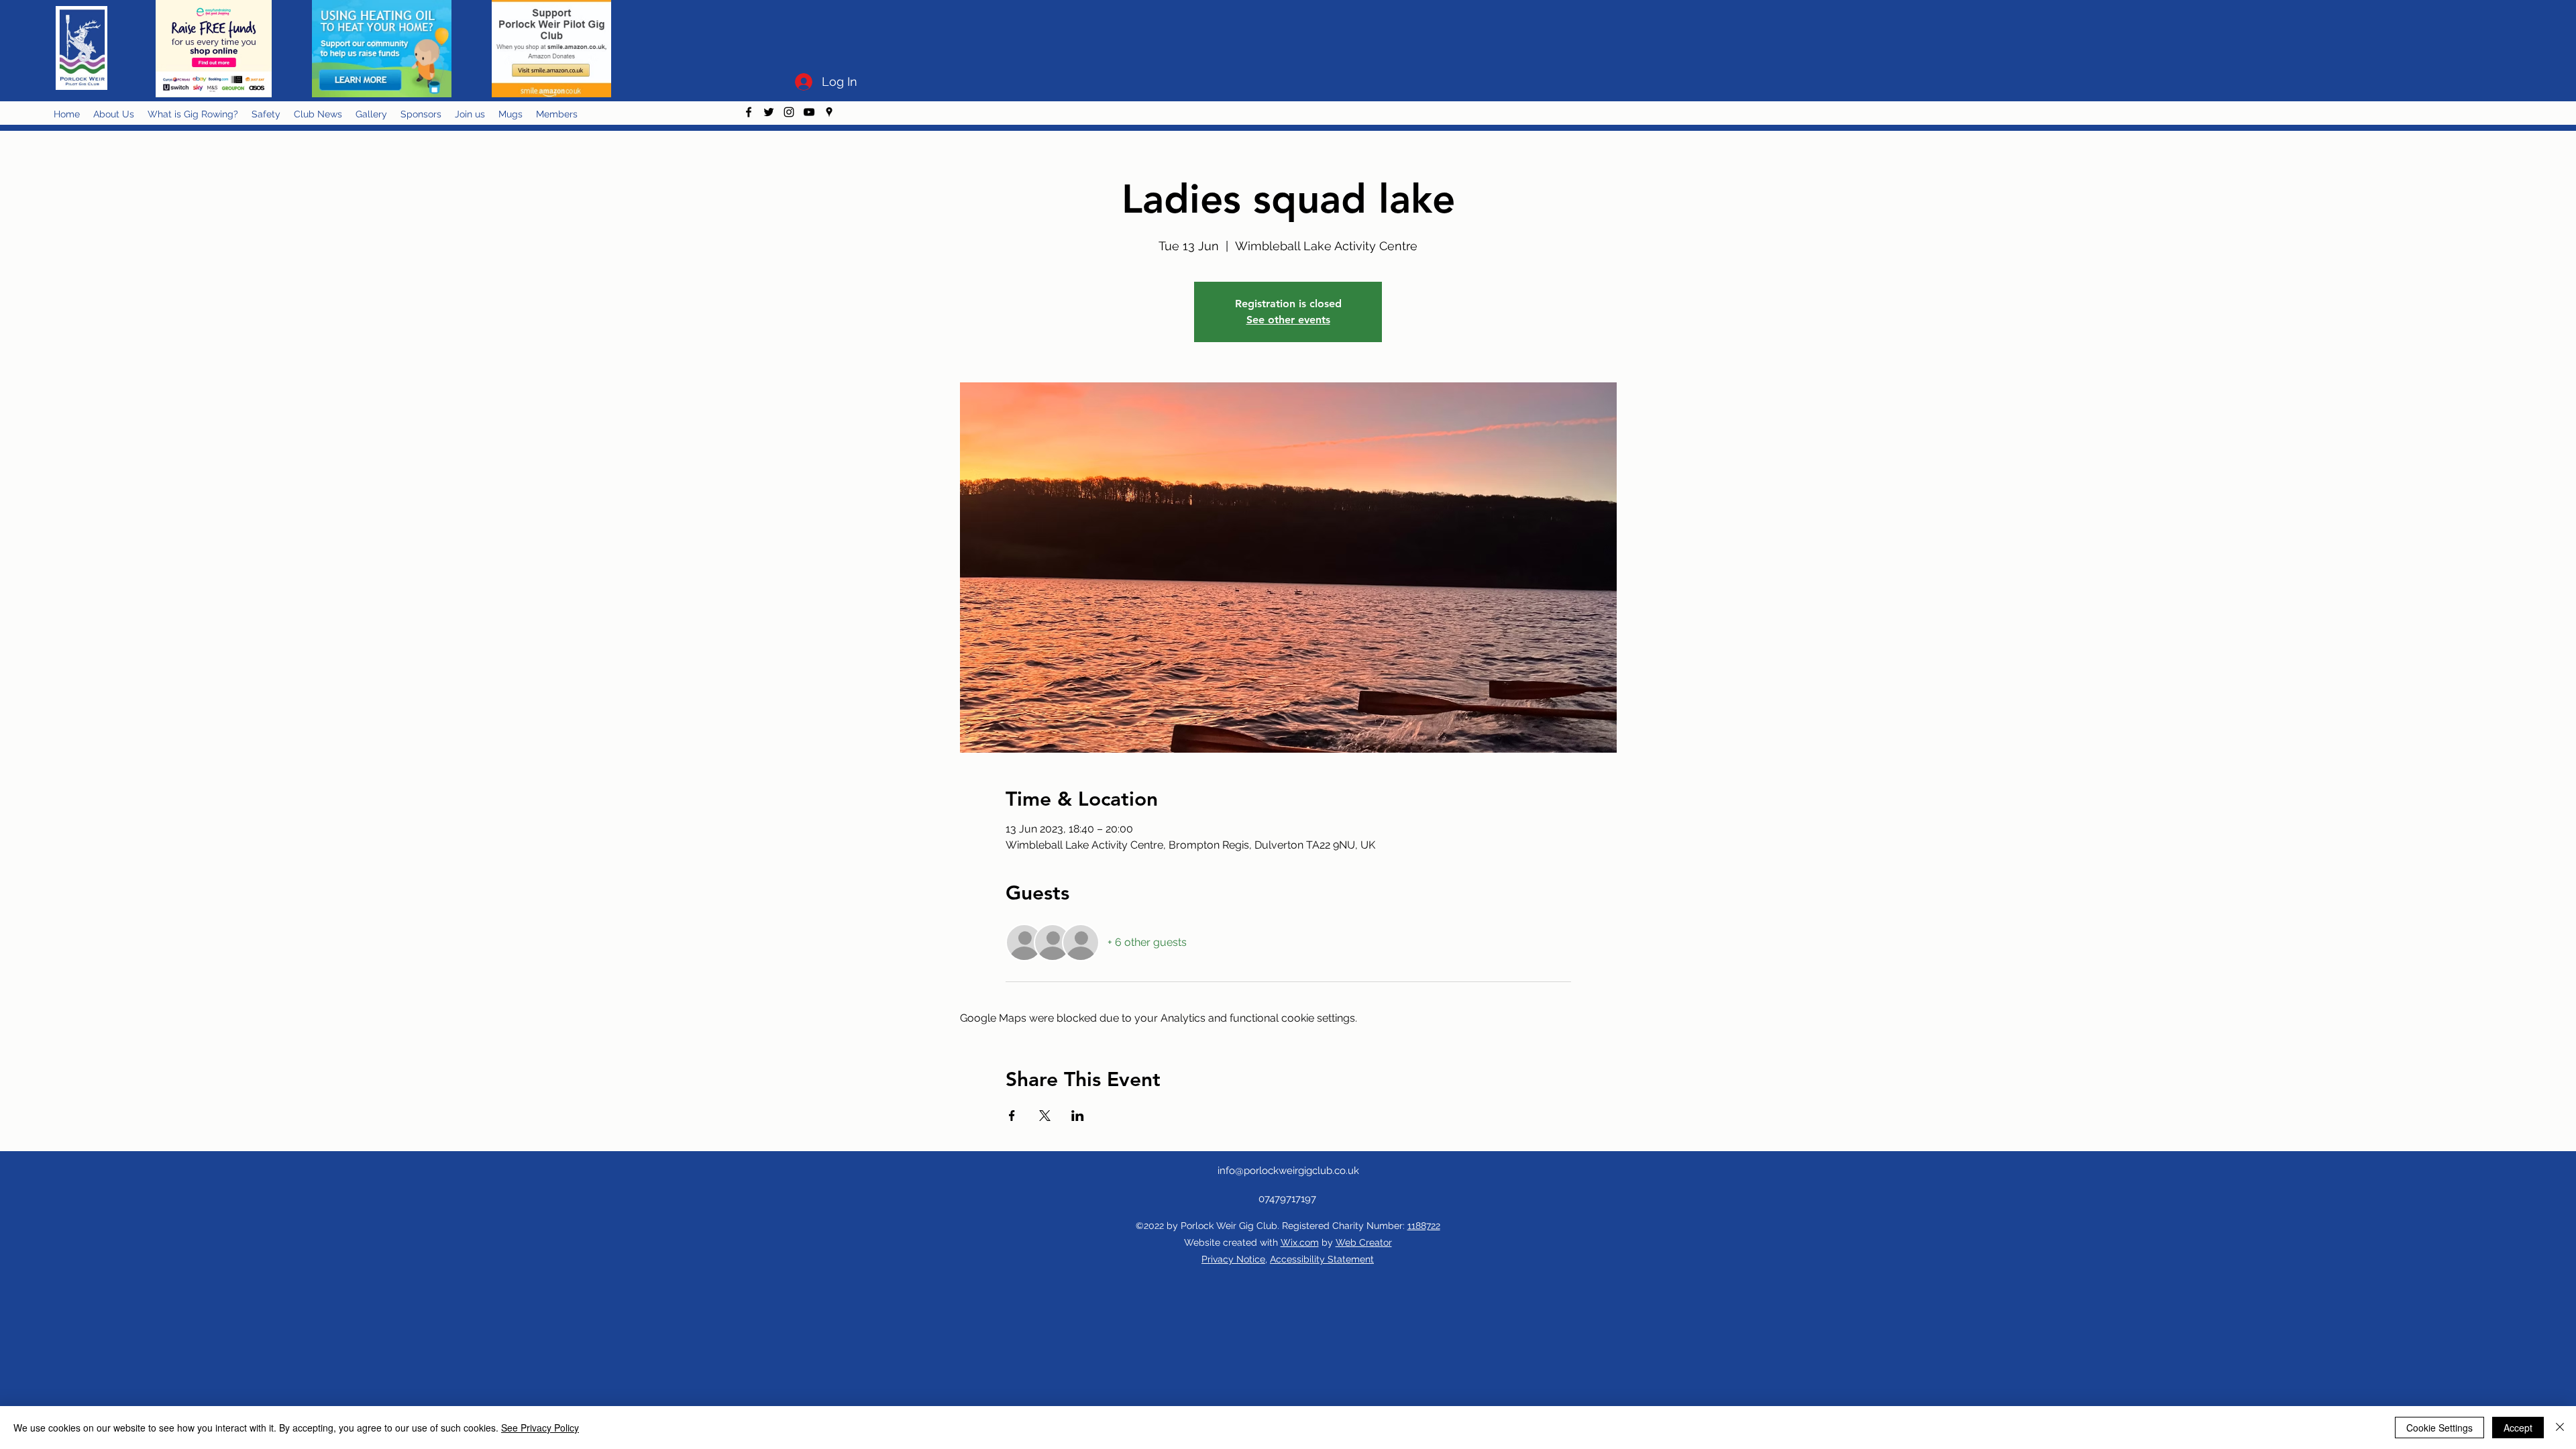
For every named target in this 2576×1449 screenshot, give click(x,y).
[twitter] (769, 112)
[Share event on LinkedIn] (1078, 1116)
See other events (1288, 320)
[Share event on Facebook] (1012, 1116)
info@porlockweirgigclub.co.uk (1288, 1171)
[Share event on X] (1045, 1116)
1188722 (1424, 1226)
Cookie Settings (2439, 1428)
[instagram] (789, 112)
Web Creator (1364, 1242)
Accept (2518, 1428)
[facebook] (749, 112)
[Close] (2560, 1428)
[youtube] (809, 112)
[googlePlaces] (829, 112)
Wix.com (1300, 1242)
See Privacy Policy (540, 1428)
